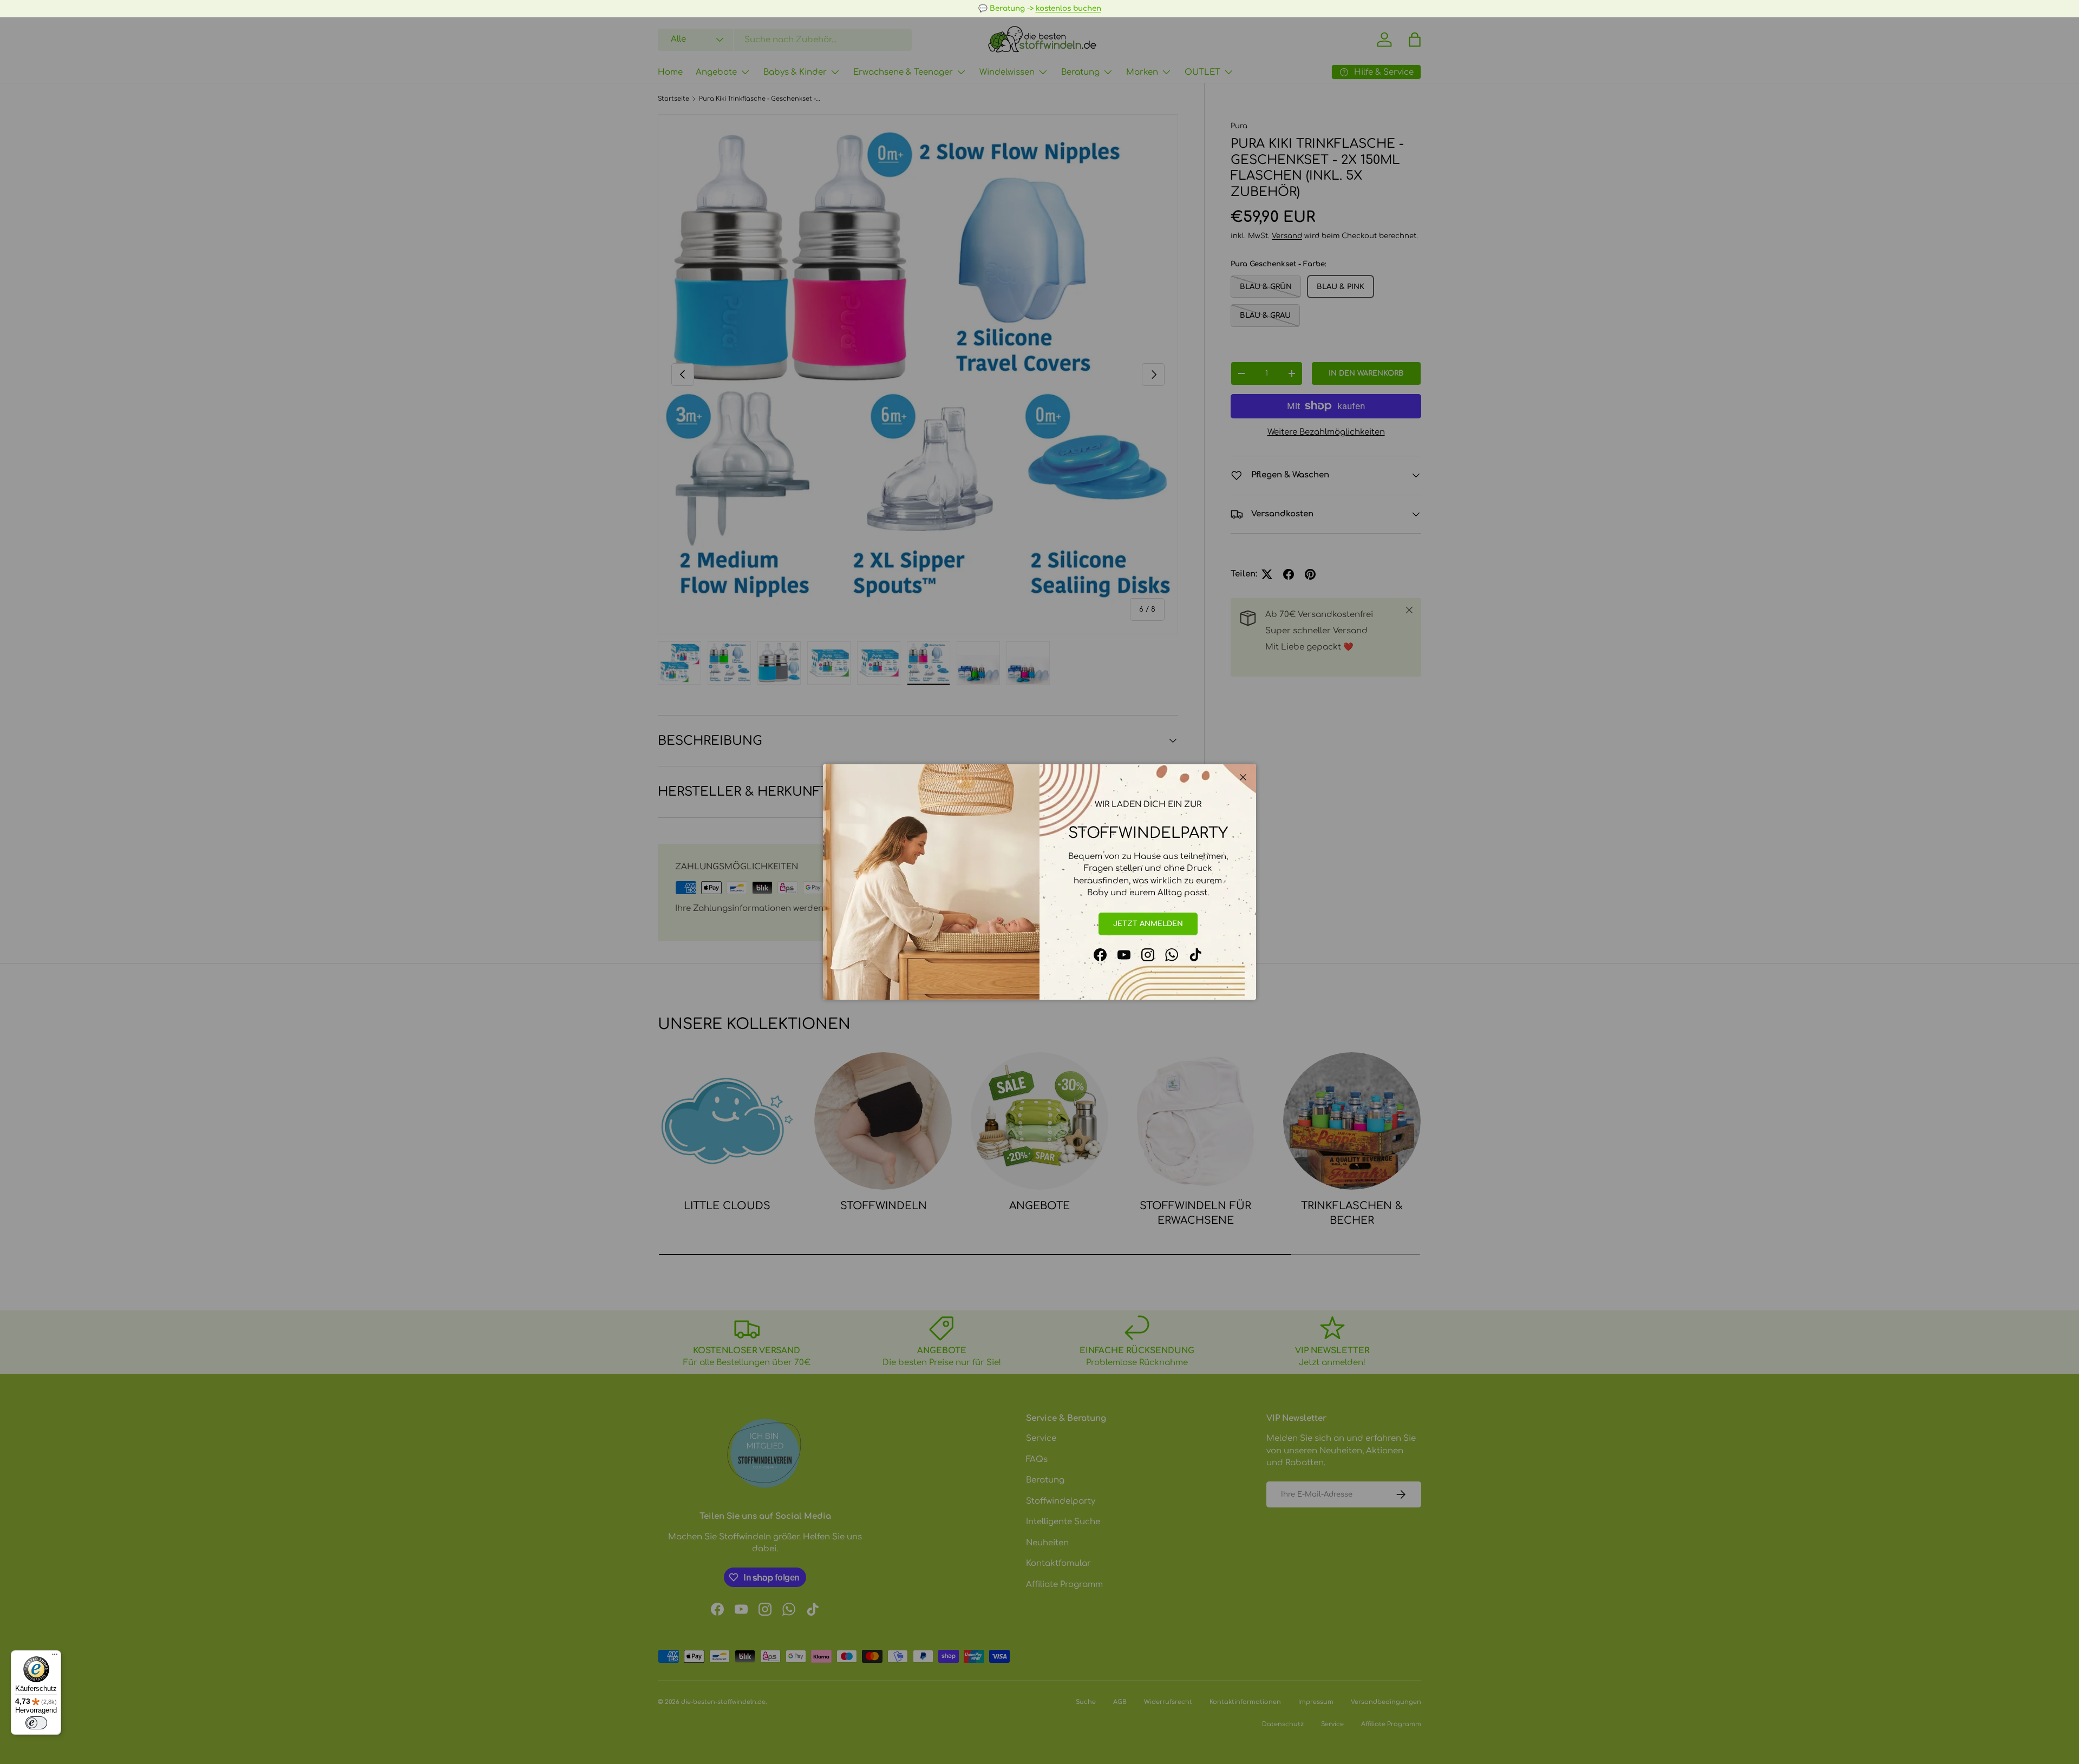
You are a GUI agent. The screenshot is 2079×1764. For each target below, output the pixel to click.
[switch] (36, 1723)
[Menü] (55, 1657)
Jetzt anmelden (1148, 924)
